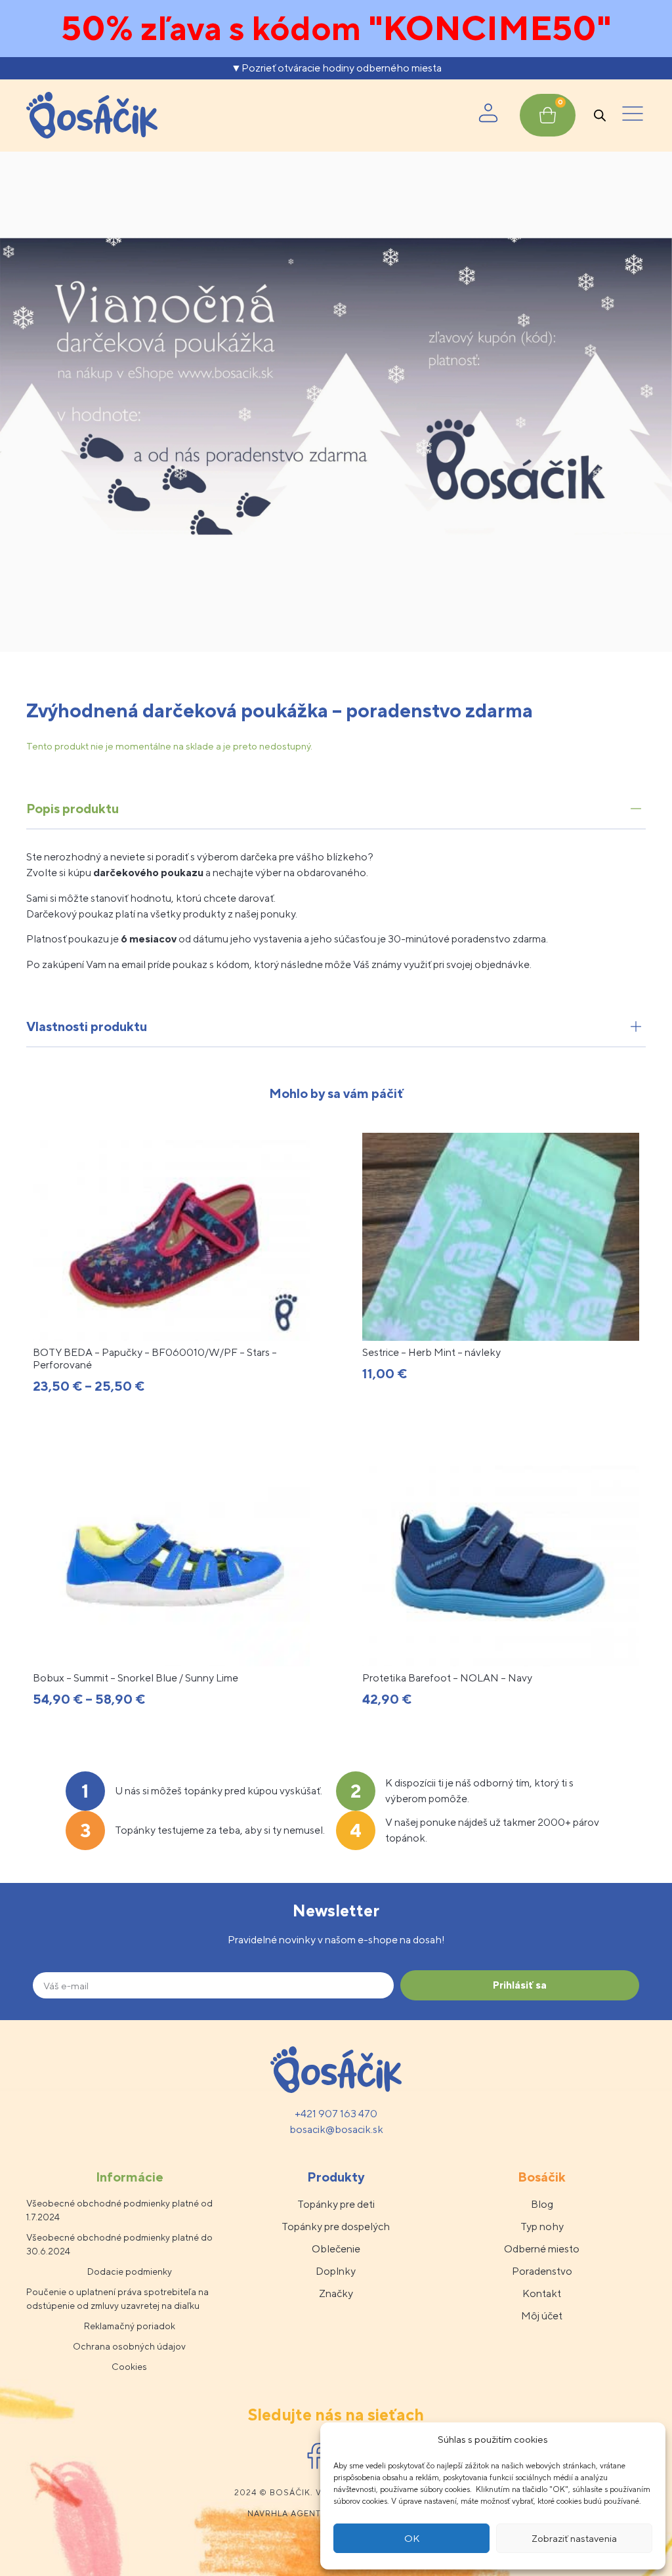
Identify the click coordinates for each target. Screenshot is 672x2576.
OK (412, 2538)
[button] (633, 116)
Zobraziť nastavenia (574, 2538)
